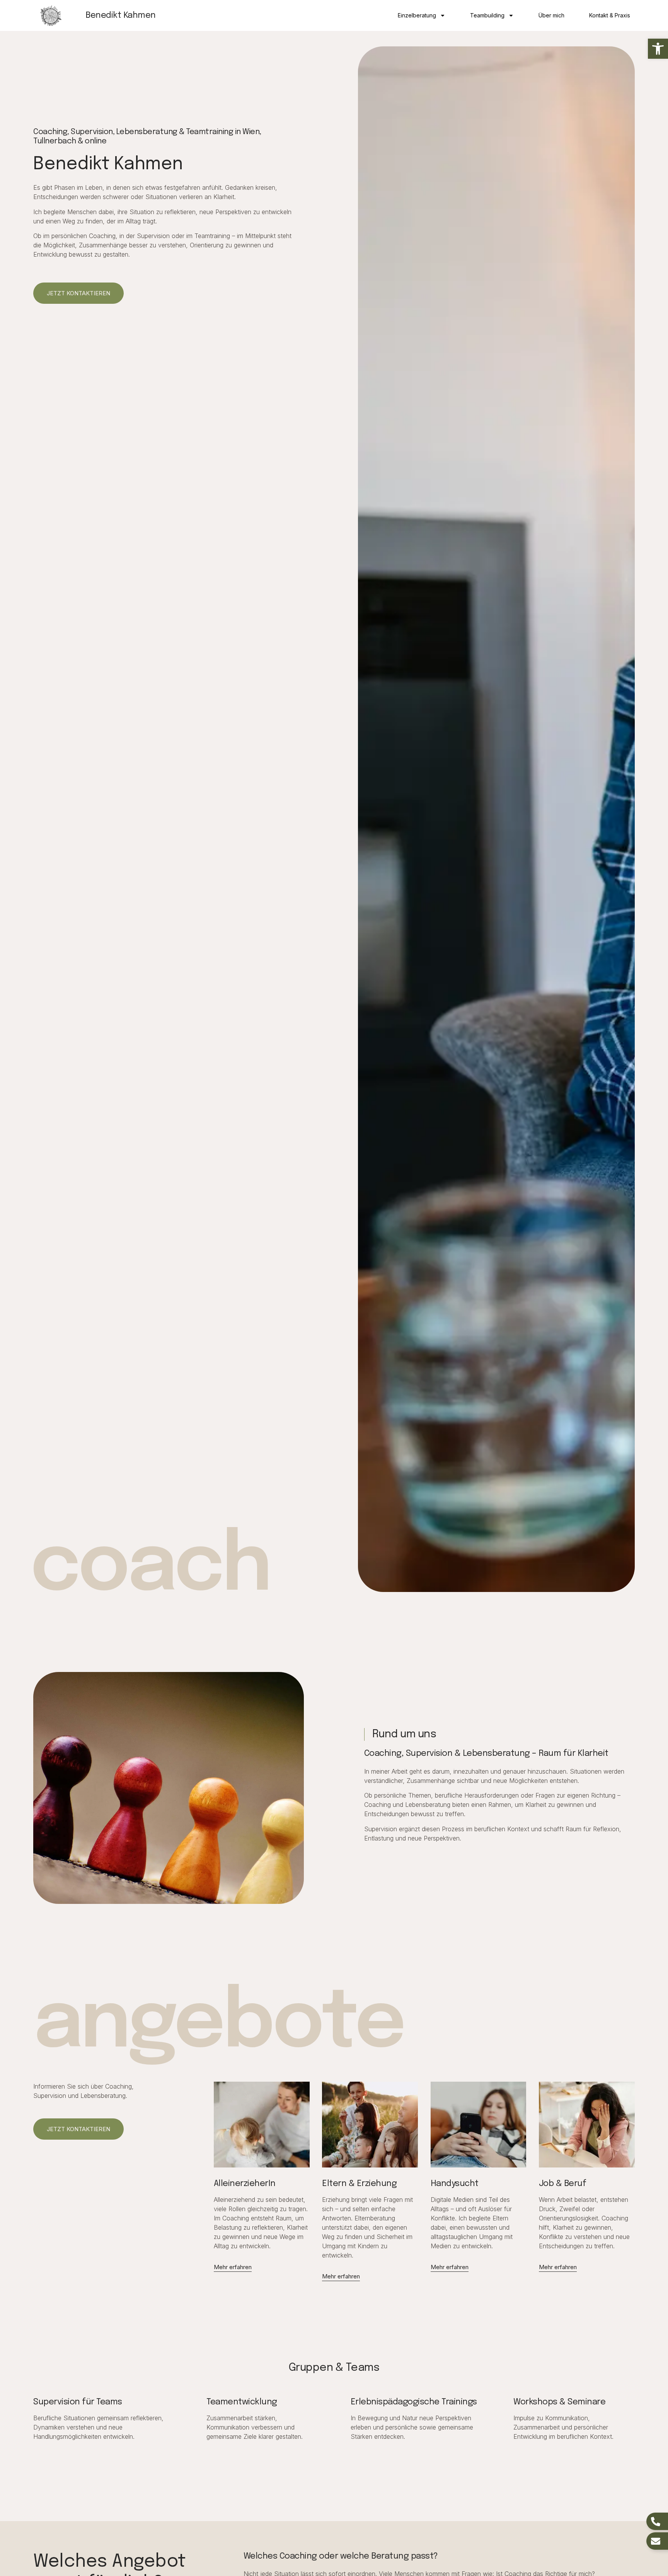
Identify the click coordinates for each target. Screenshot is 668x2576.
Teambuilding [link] (487, 15)
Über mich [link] (551, 15)
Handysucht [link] (455, 2184)
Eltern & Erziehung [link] (359, 2184)
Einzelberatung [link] (417, 15)
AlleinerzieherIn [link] (245, 2184)
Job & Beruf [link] (563, 2184)
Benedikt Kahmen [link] (121, 15)
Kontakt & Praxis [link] (610, 15)
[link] (658, 49)
